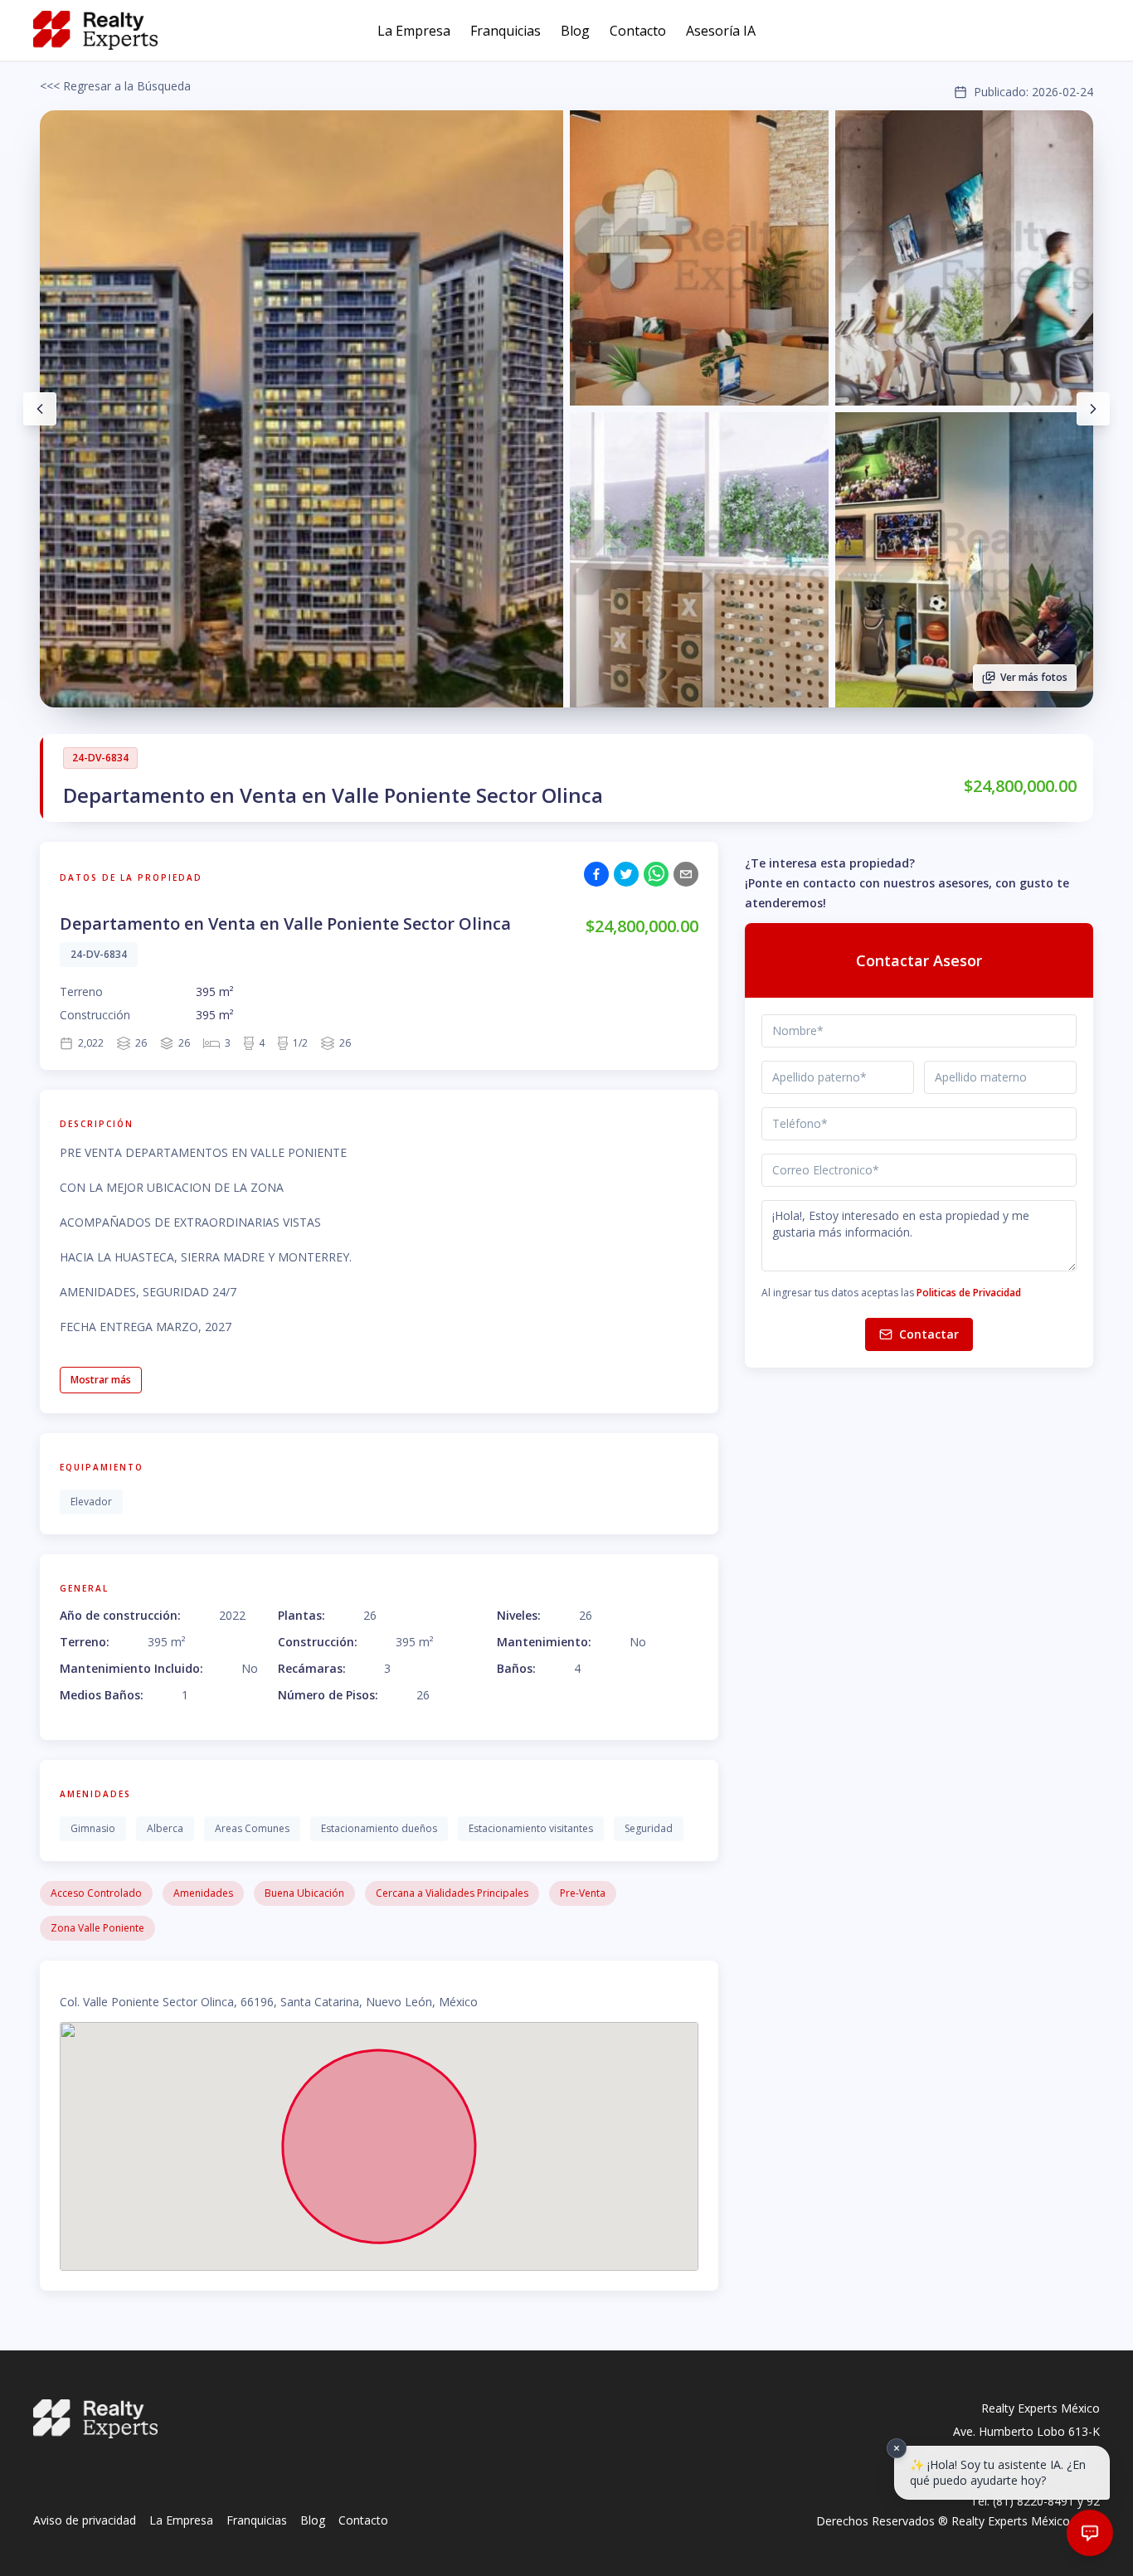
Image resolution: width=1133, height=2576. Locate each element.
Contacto (638, 31)
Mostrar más (101, 1380)
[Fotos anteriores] (40, 409)
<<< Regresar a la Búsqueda (115, 86)
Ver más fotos (1034, 677)
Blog (575, 31)
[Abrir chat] (1090, 2533)
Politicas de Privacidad (969, 1293)
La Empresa (414, 31)
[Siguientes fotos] (1093, 409)
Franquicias (506, 31)
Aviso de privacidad (85, 2520)
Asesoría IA (721, 31)
